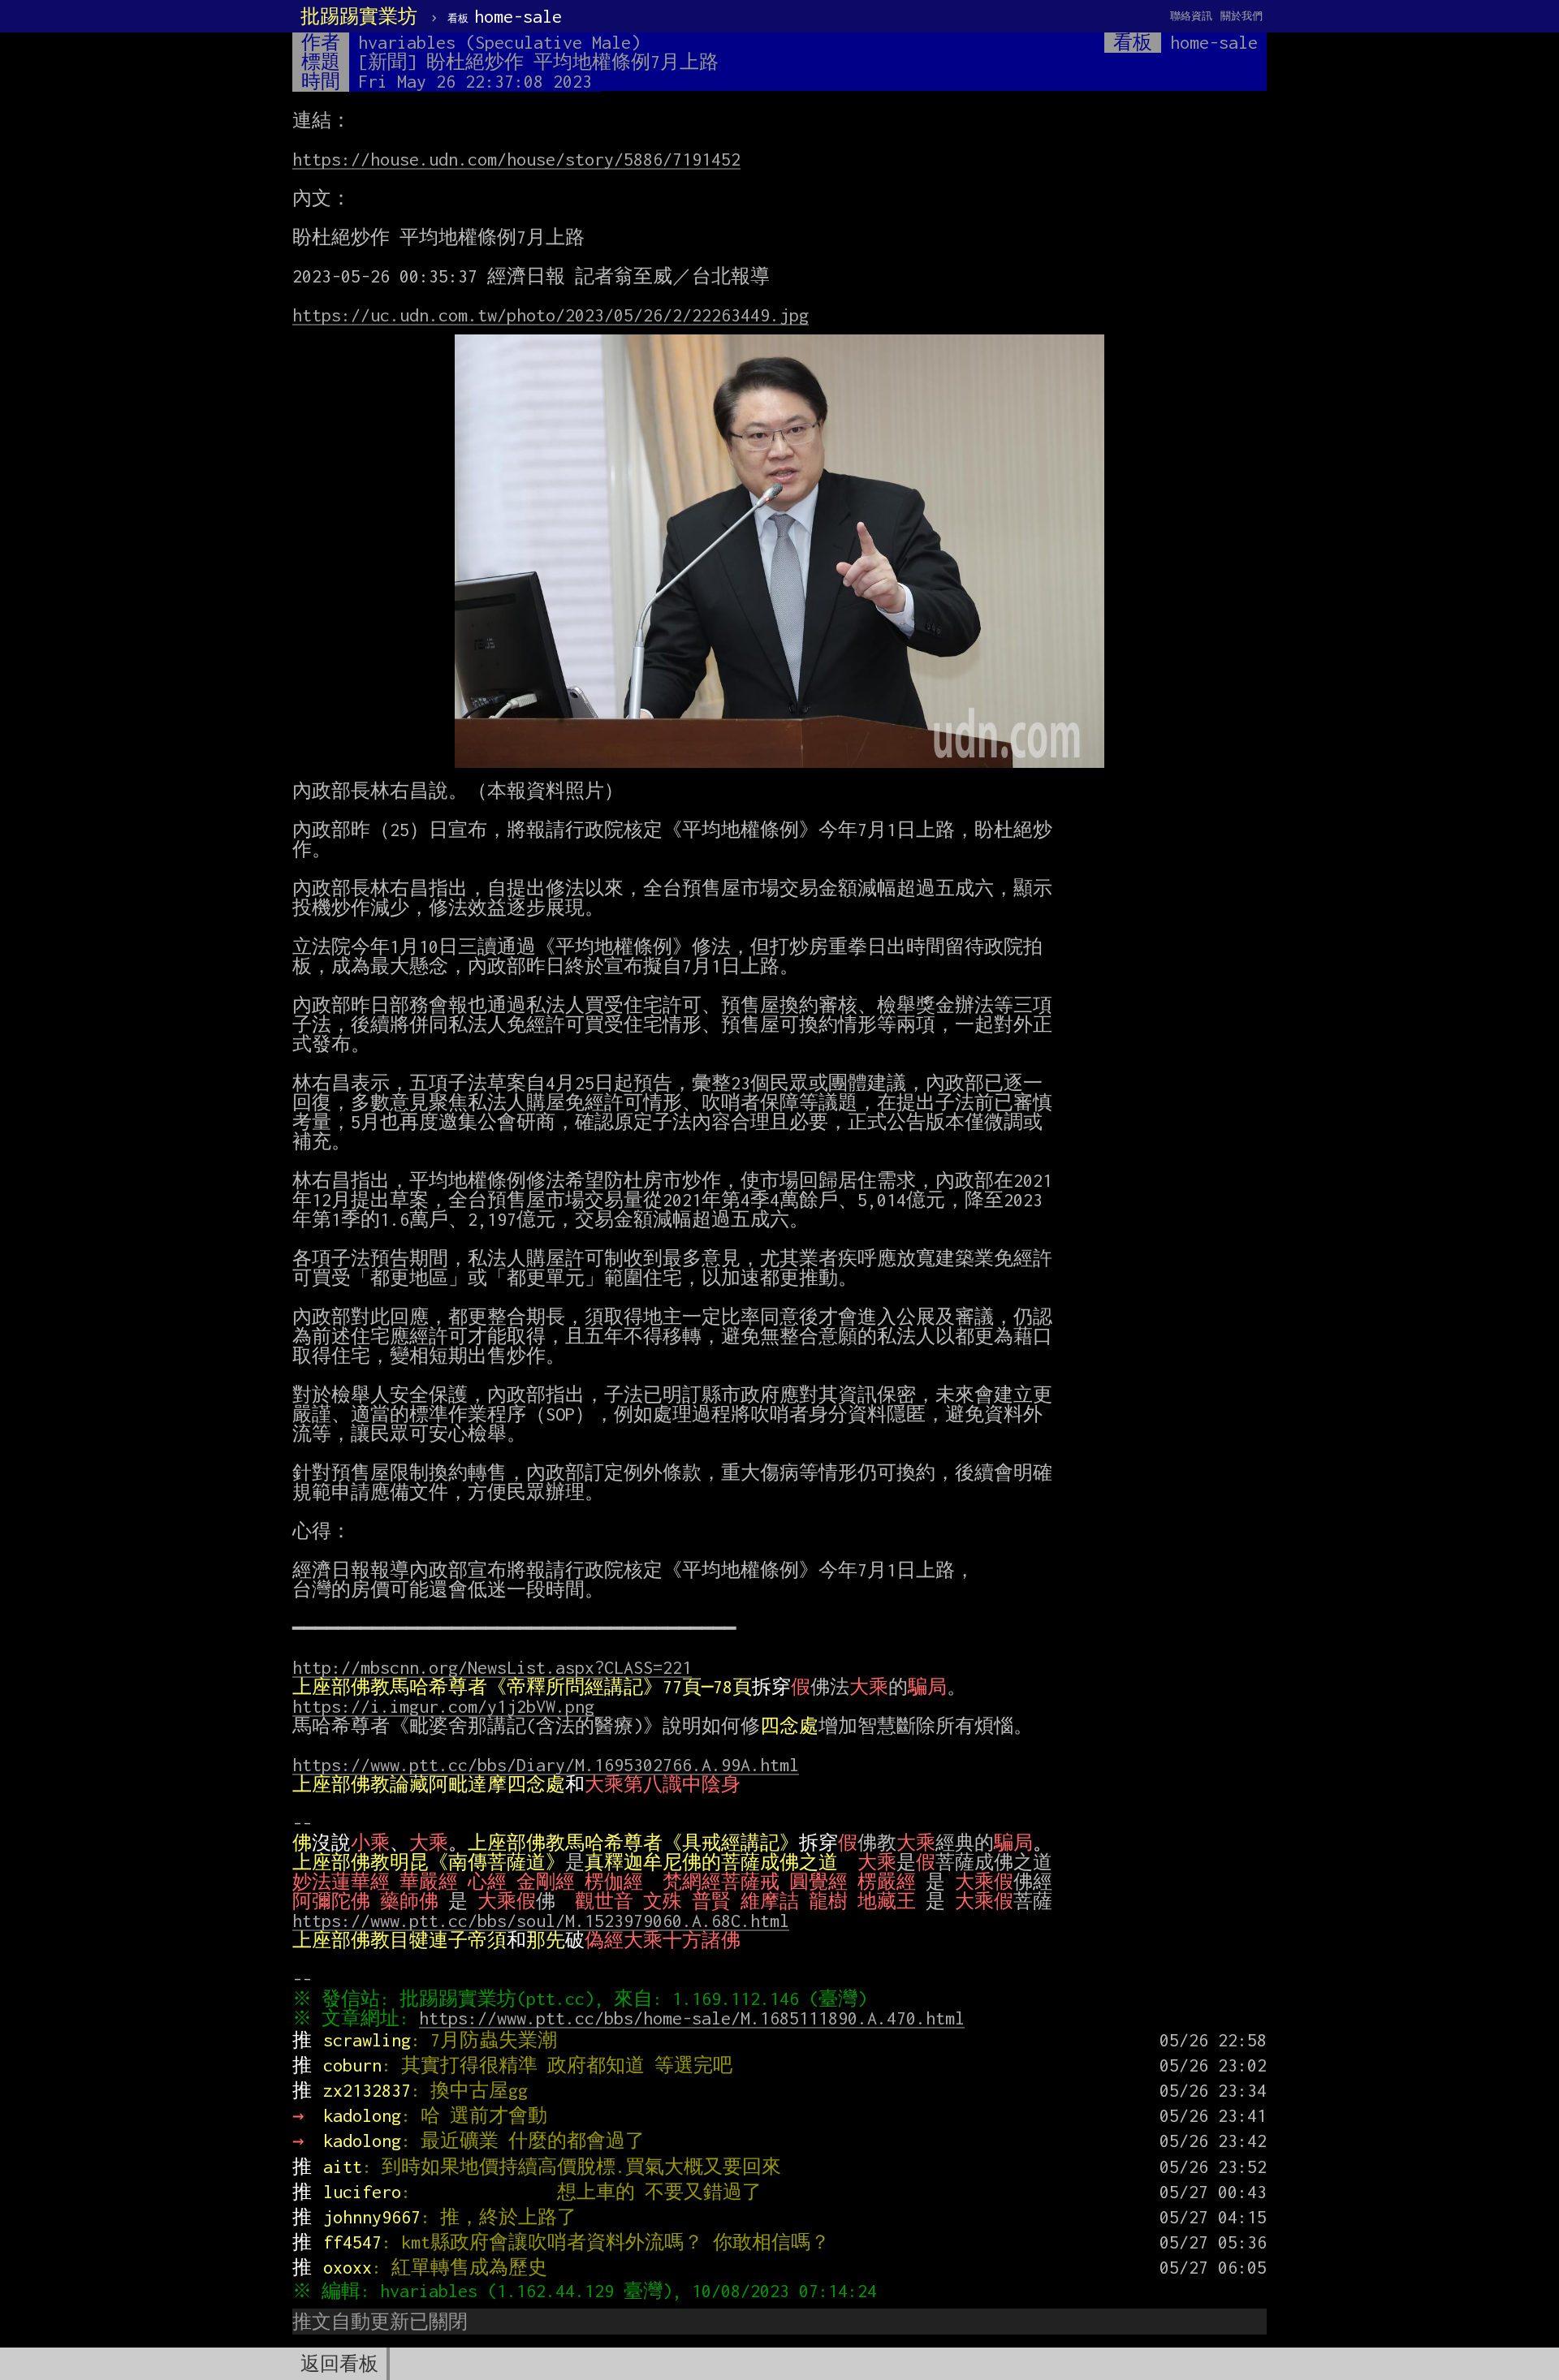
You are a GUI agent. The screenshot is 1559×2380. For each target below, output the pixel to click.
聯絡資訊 (1191, 16)
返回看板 (339, 2364)
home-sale (505, 16)
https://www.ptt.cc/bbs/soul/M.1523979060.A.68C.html (541, 1921)
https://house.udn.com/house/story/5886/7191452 (516, 159)
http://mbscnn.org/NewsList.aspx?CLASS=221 (492, 1667)
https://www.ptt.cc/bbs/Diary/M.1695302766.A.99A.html (546, 1765)
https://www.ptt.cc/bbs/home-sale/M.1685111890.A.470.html (692, 2018)
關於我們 (1242, 16)
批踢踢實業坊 (359, 16)
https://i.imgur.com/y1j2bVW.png (443, 1706)
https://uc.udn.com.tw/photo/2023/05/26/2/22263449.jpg (551, 315)
